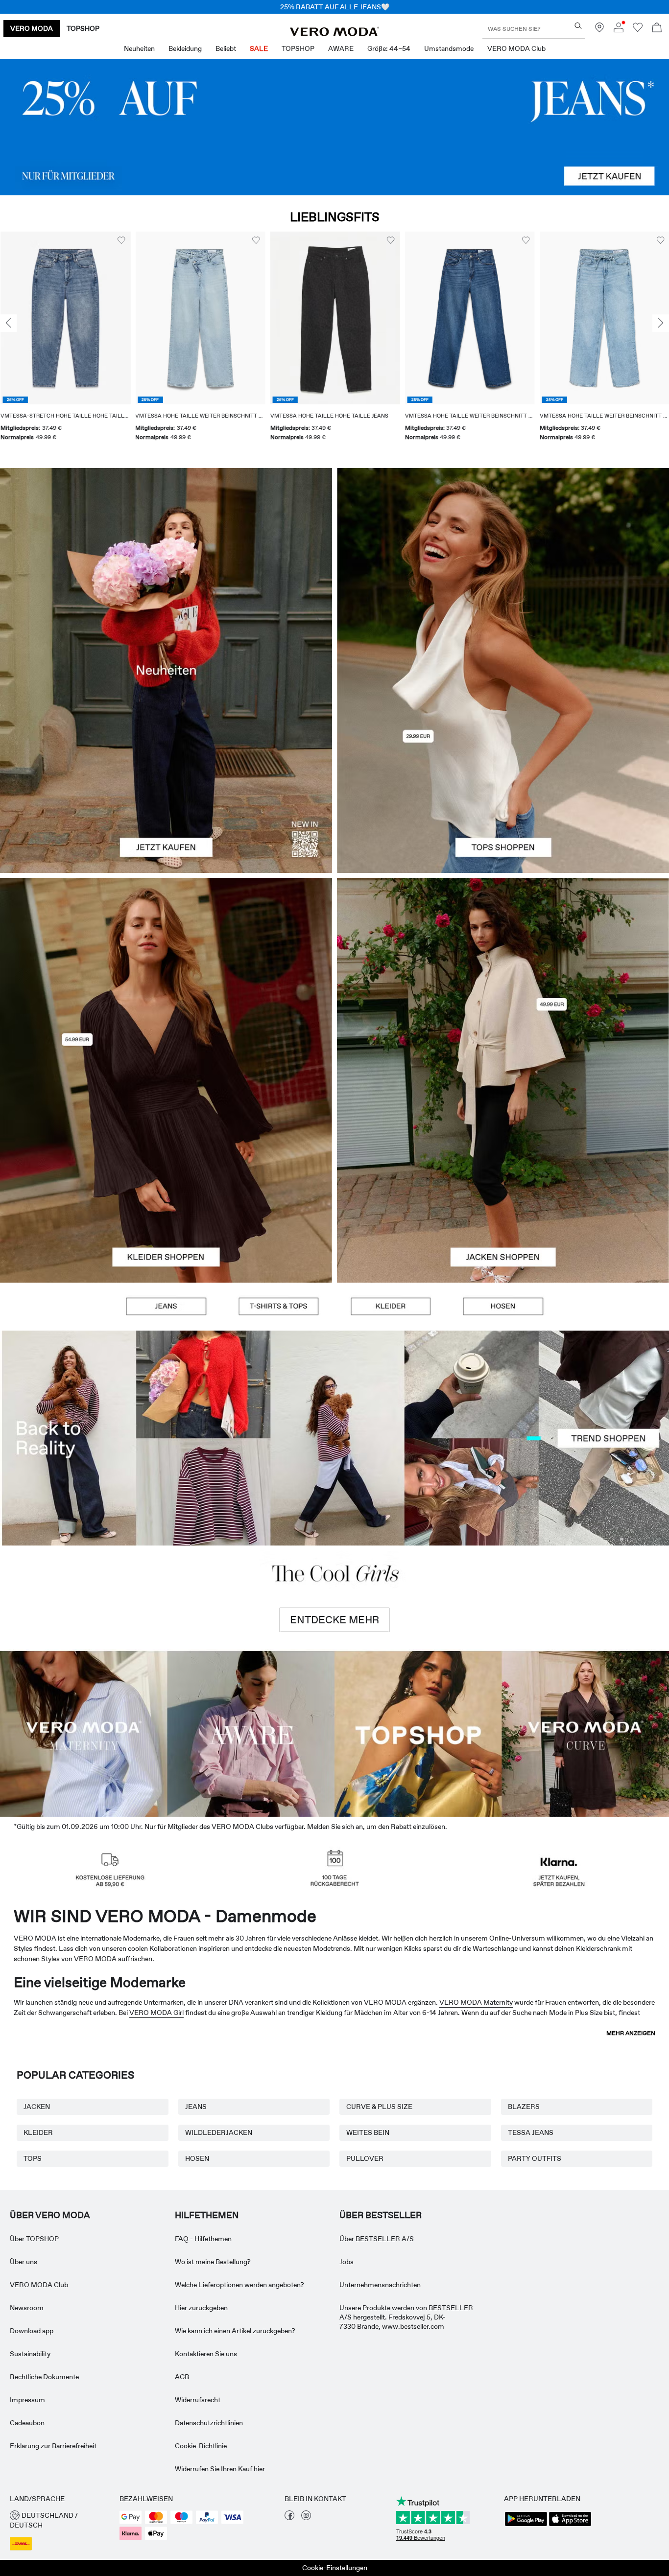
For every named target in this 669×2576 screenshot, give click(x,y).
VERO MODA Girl (156, 2013)
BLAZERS (524, 2107)
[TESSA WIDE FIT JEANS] (334, 1438)
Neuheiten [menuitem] (139, 48)
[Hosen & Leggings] (503, 1307)
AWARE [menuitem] (341, 48)
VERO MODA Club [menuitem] (516, 48)
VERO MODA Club (39, 2285)
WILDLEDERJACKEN (219, 2132)
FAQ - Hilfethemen (203, 2239)
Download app (32, 2331)
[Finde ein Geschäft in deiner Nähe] (599, 30)
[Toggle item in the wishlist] (121, 240)
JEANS (196, 2107)
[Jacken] (503, 1181)
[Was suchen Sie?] (578, 26)
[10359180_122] (503, 979)
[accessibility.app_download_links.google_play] (526, 2525)
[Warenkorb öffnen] (657, 29)
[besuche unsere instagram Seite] (306, 2518)
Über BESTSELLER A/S (377, 2239)
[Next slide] (661, 324)
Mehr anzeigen (631, 2033)
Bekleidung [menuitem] (185, 48)
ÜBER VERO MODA (50, 2215)
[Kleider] (166, 1181)
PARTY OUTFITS (535, 2158)
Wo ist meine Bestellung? (213, 2262)
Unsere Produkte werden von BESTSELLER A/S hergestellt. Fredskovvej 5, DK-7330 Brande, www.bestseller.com (406, 2317)
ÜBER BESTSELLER (381, 2215)
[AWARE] (251, 1733)
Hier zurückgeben (201, 2308)
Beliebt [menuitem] (226, 48)
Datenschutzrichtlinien (209, 2423)
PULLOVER (365, 2158)
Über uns (24, 2262)
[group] (65, 342)
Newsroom (27, 2308)
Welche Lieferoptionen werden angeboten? (239, 2285)
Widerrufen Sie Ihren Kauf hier (220, 2469)
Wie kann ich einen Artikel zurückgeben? (235, 2331)
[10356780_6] (503, 569)
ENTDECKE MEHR (334, 1620)
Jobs (346, 2262)
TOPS (33, 2158)
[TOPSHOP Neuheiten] (418, 1733)
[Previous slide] (8, 324)
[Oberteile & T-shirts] (503, 771)
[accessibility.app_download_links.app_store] (570, 2525)
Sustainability (30, 2354)
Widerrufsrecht (198, 2400)
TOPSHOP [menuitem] (298, 48)
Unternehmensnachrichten (380, 2285)
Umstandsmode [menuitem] (449, 48)
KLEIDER (38, 2132)
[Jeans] (334, 127)
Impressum (27, 2400)
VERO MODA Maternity (476, 2002)
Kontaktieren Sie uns (206, 2354)
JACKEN (37, 2107)
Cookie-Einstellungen (335, 2568)
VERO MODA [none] (32, 28)
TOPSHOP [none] (83, 28)
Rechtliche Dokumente (44, 2377)
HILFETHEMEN (207, 2215)
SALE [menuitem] (259, 48)
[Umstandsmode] (84, 1733)
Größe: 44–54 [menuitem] (389, 48)
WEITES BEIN (368, 2132)
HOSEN (197, 2158)
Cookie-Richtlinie (201, 2446)
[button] (65, 318)
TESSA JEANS (531, 2132)
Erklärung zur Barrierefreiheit (53, 2446)
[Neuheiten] (166, 670)
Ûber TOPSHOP (34, 2239)
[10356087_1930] (166, 979)
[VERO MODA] (334, 33)
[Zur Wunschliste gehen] (638, 30)
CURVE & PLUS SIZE (379, 2107)
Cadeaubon (27, 2423)
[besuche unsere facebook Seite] (289, 2518)
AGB (182, 2377)
